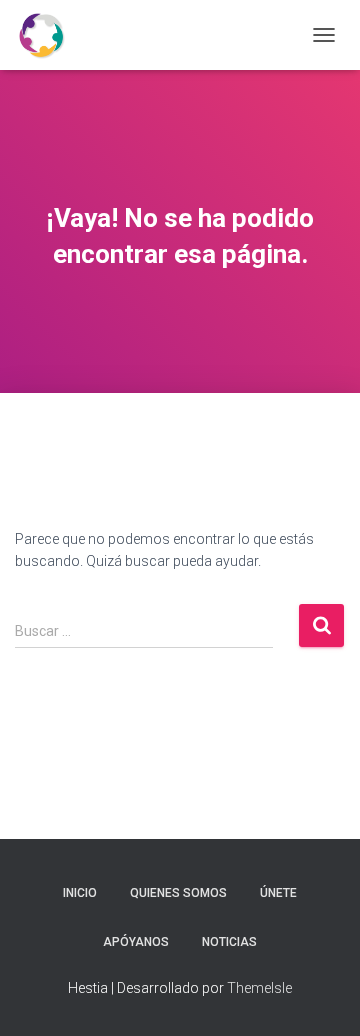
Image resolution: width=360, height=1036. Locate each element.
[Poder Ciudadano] (49, 35)
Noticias (229, 942)
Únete (278, 893)
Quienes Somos (178, 893)
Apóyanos (136, 942)
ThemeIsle (259, 988)
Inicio (80, 893)
